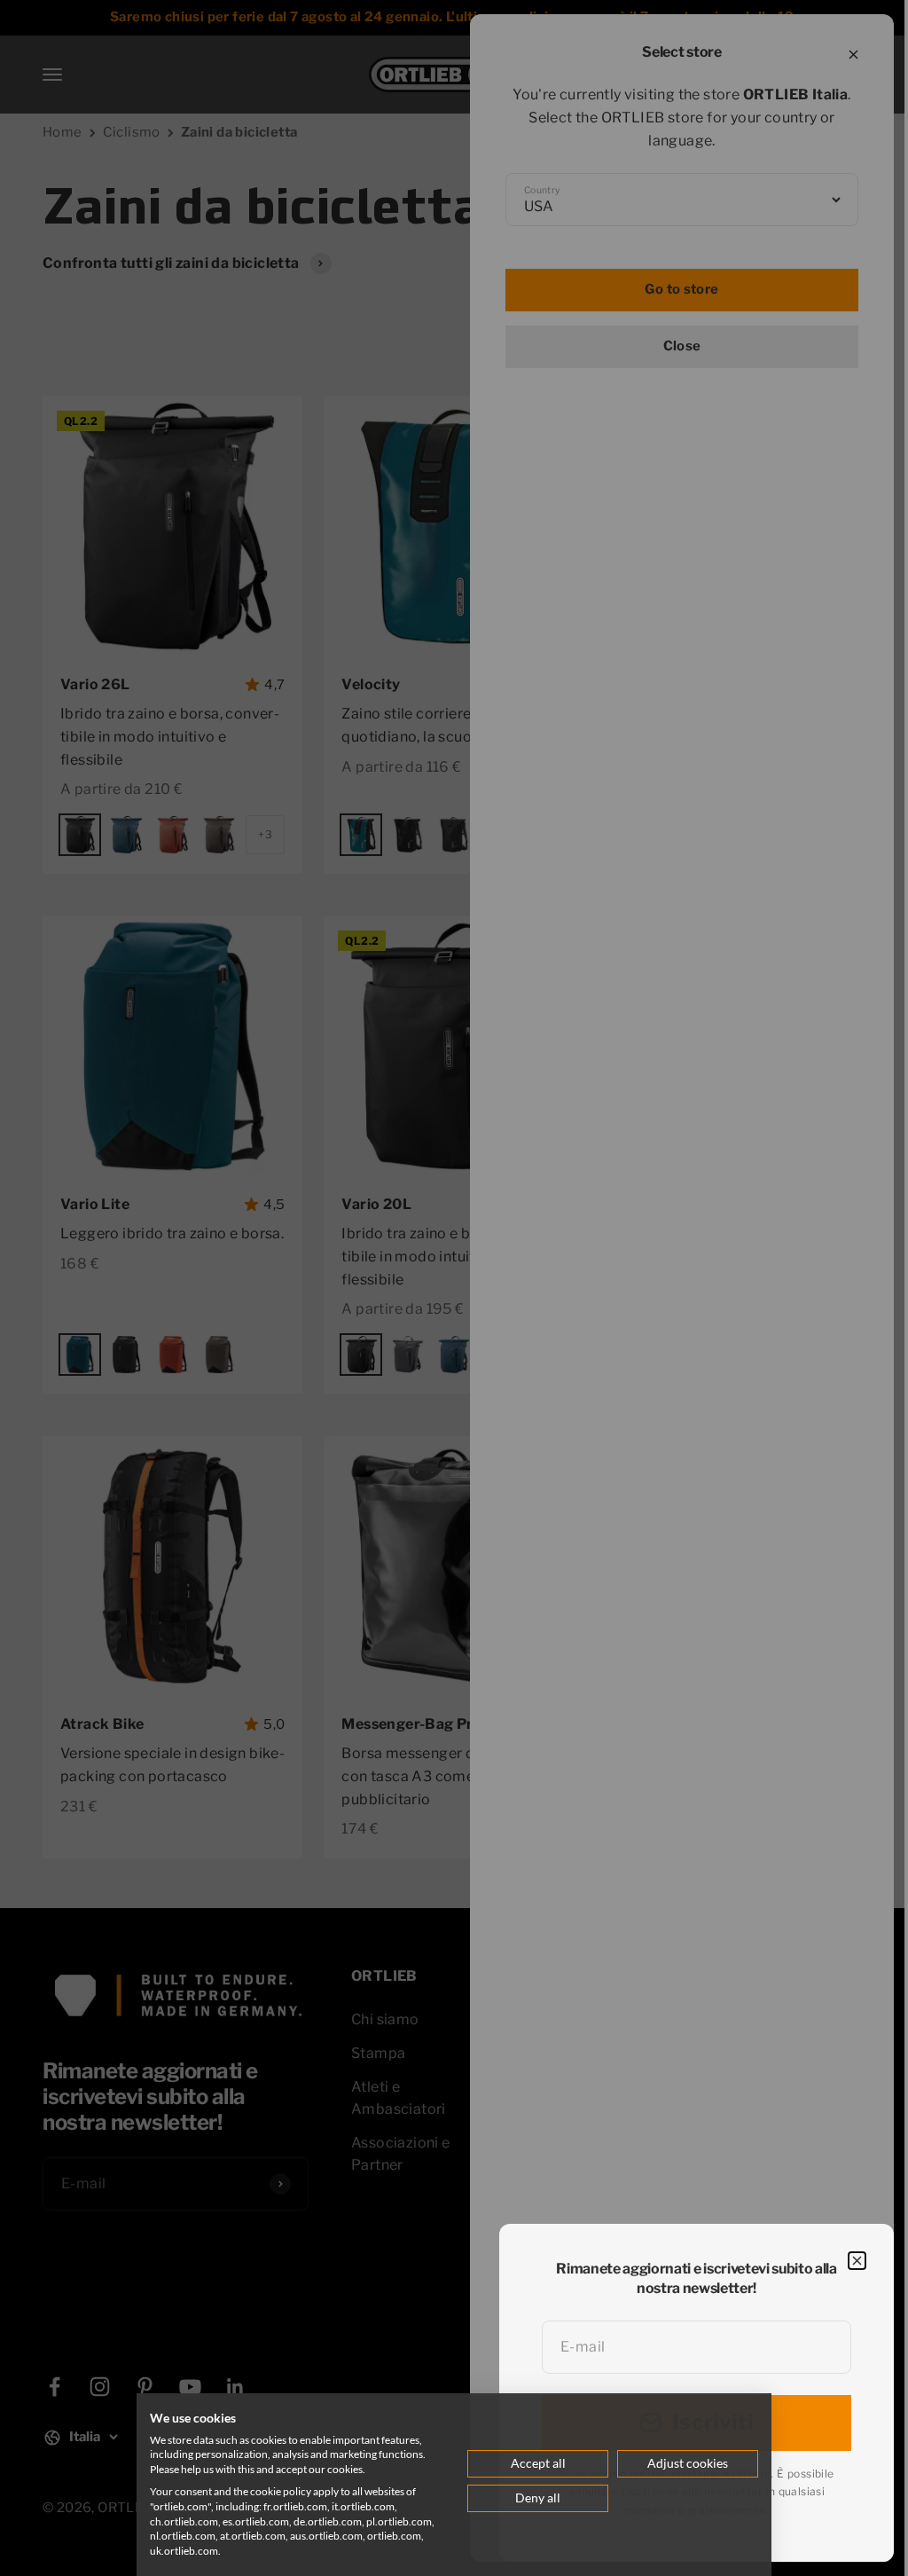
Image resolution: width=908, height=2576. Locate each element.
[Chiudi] (857, 2261)
